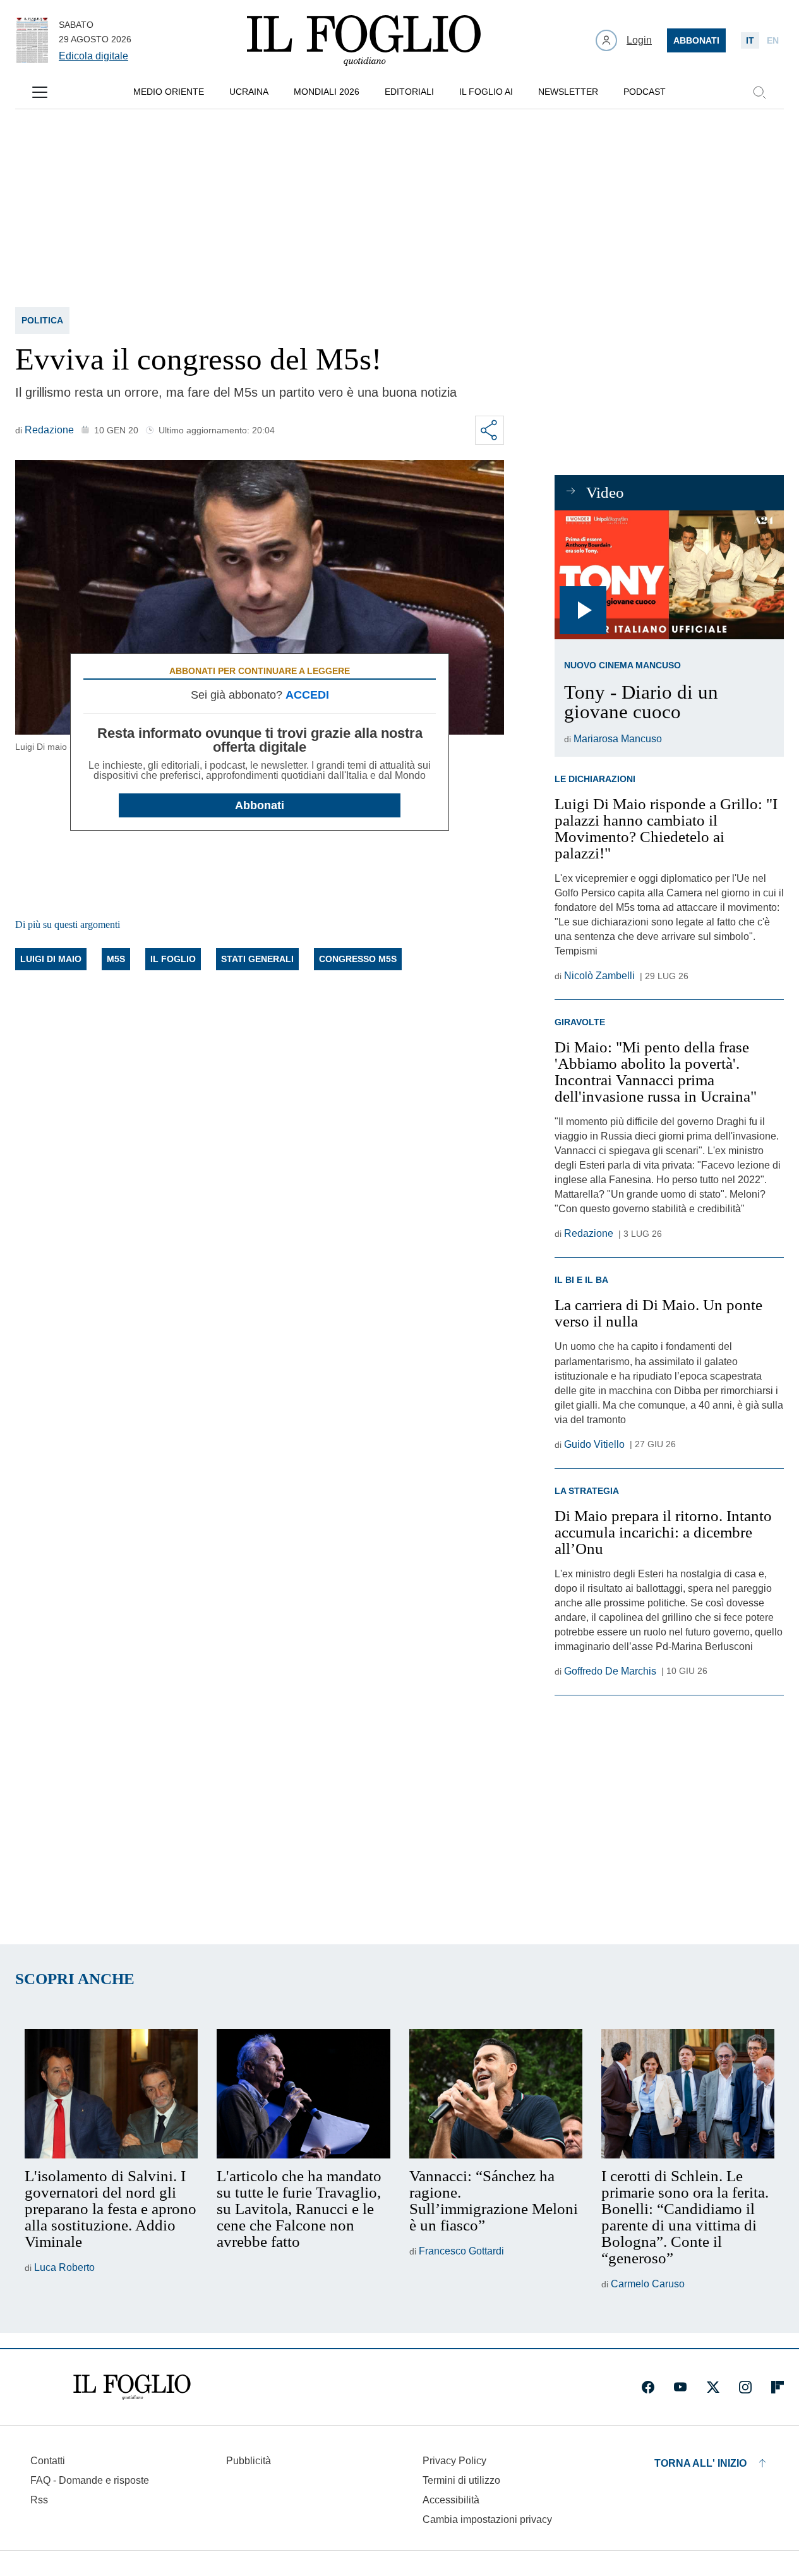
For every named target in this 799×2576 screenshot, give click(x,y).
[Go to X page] (713, 2387)
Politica (42, 320)
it (750, 40)
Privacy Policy (454, 2461)
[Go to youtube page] (680, 2387)
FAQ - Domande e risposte (90, 2480)
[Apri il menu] (40, 92)
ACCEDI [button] (307, 695)
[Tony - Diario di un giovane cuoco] (669, 575)
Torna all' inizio (700, 2463)
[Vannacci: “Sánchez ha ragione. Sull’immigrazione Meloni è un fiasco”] (496, 2094)
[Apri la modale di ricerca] (759, 92)
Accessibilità (451, 2500)
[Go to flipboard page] (778, 2387)
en (773, 40)
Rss (39, 2500)
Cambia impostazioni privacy (487, 2520)
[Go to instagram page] (745, 2387)
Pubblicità (249, 2461)
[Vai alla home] (364, 40)
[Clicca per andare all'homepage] (132, 2387)
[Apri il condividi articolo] (490, 430)
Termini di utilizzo (461, 2480)
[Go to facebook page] (648, 2387)
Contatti (48, 2461)
